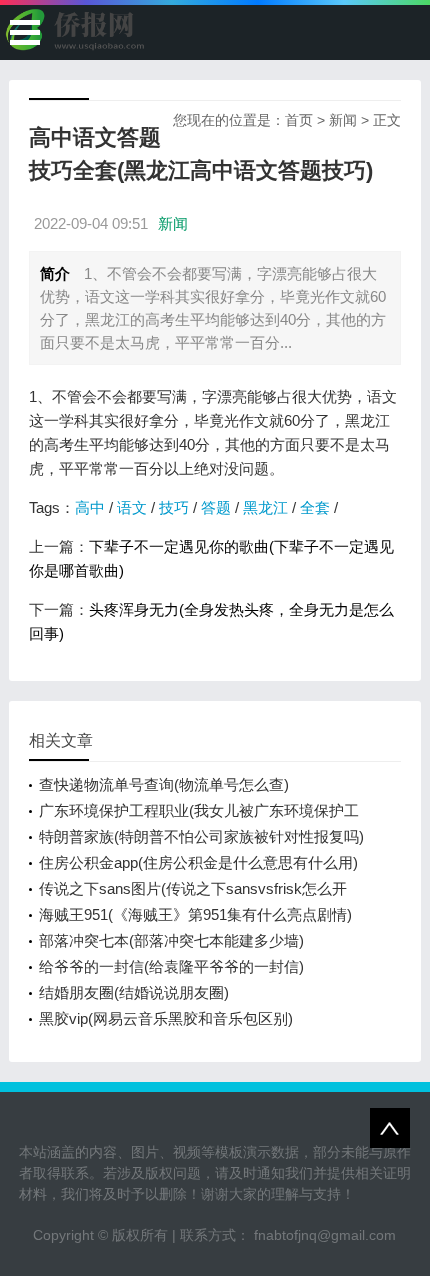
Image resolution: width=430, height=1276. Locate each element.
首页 (299, 120)
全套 (315, 507)
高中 (90, 507)
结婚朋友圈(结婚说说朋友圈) (134, 992)
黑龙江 (265, 507)
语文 (132, 507)
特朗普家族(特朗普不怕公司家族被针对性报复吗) (201, 836)
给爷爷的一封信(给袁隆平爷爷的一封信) (171, 966)
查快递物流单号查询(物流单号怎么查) (164, 784)
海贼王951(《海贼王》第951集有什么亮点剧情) (195, 914)
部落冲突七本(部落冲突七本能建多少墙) (171, 940)
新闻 (343, 120)
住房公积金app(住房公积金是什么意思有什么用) (198, 862)
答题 (216, 507)
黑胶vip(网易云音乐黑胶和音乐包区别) (166, 1018)
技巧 (174, 507)
